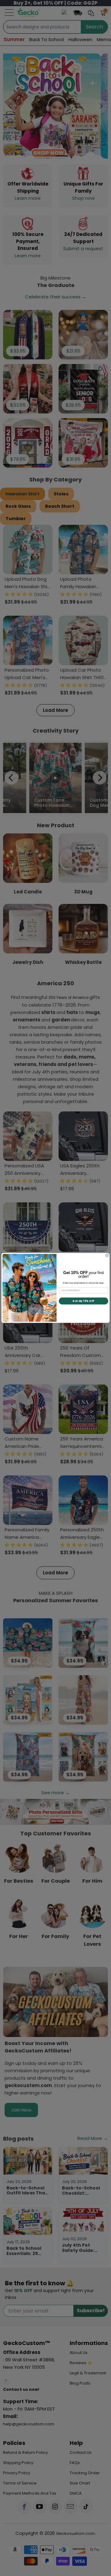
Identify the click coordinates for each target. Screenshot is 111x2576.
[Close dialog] (107, 1255)
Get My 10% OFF (83, 1301)
